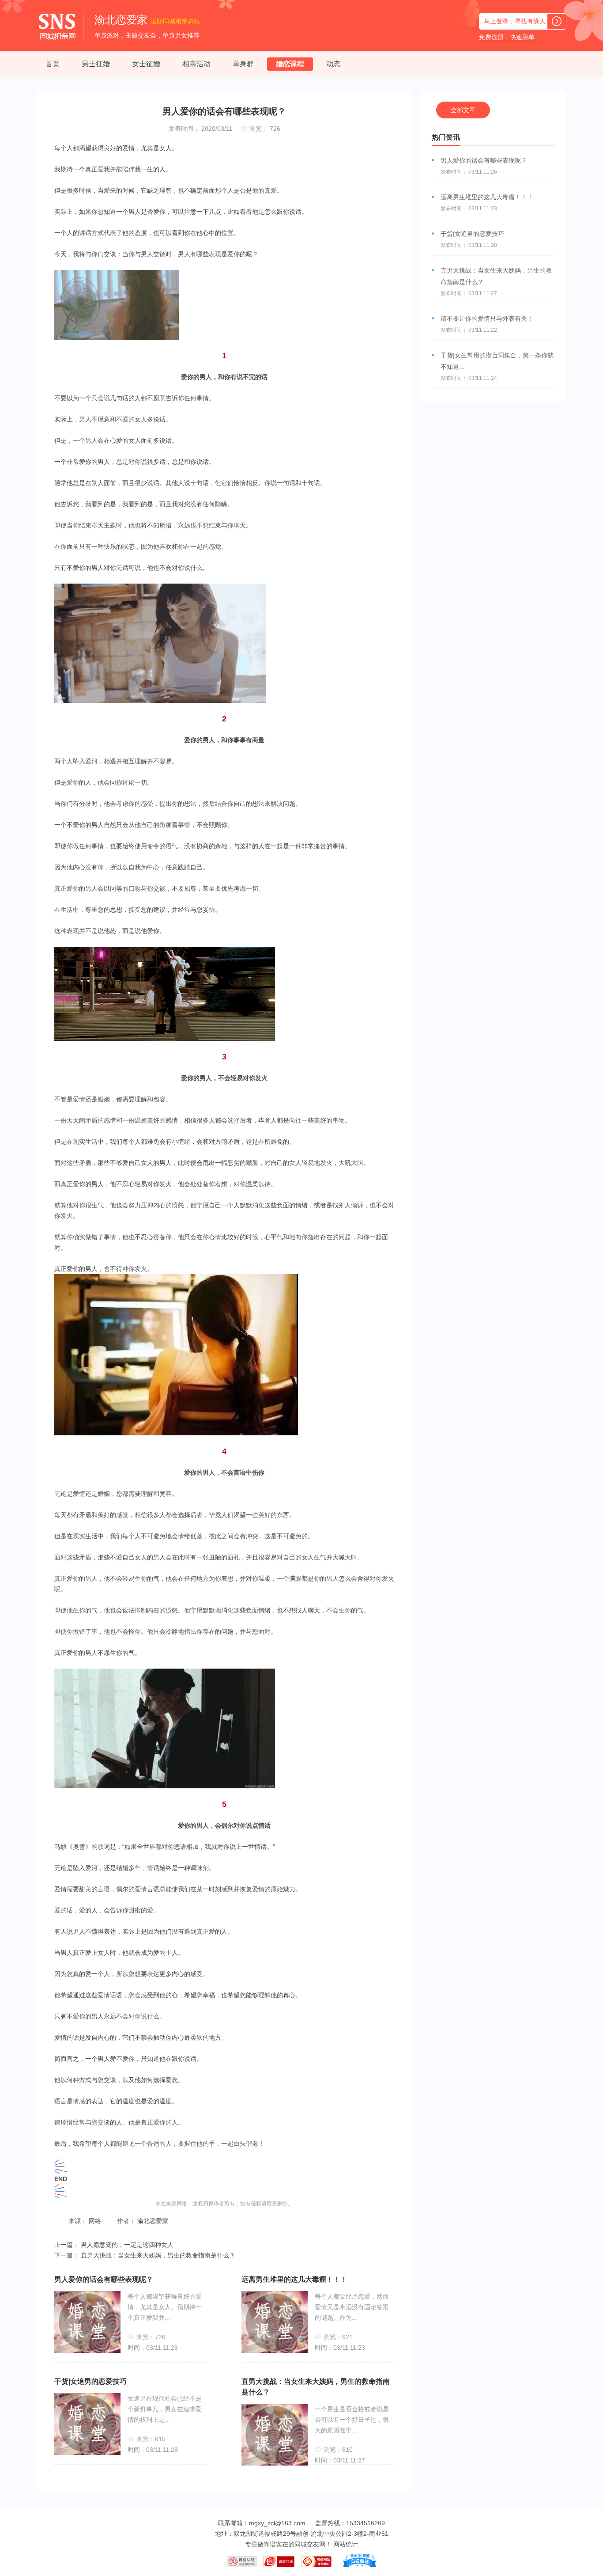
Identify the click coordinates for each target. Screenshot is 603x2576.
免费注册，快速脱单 (507, 37)
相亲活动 (196, 64)
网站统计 (346, 2544)
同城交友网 (310, 2544)
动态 (333, 64)
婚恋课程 (290, 64)
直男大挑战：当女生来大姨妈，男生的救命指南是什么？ (157, 2255)
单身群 (243, 64)
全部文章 (463, 110)
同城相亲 (175, 21)
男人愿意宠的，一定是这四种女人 (126, 2245)
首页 (53, 64)
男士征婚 (96, 64)
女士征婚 (146, 64)
